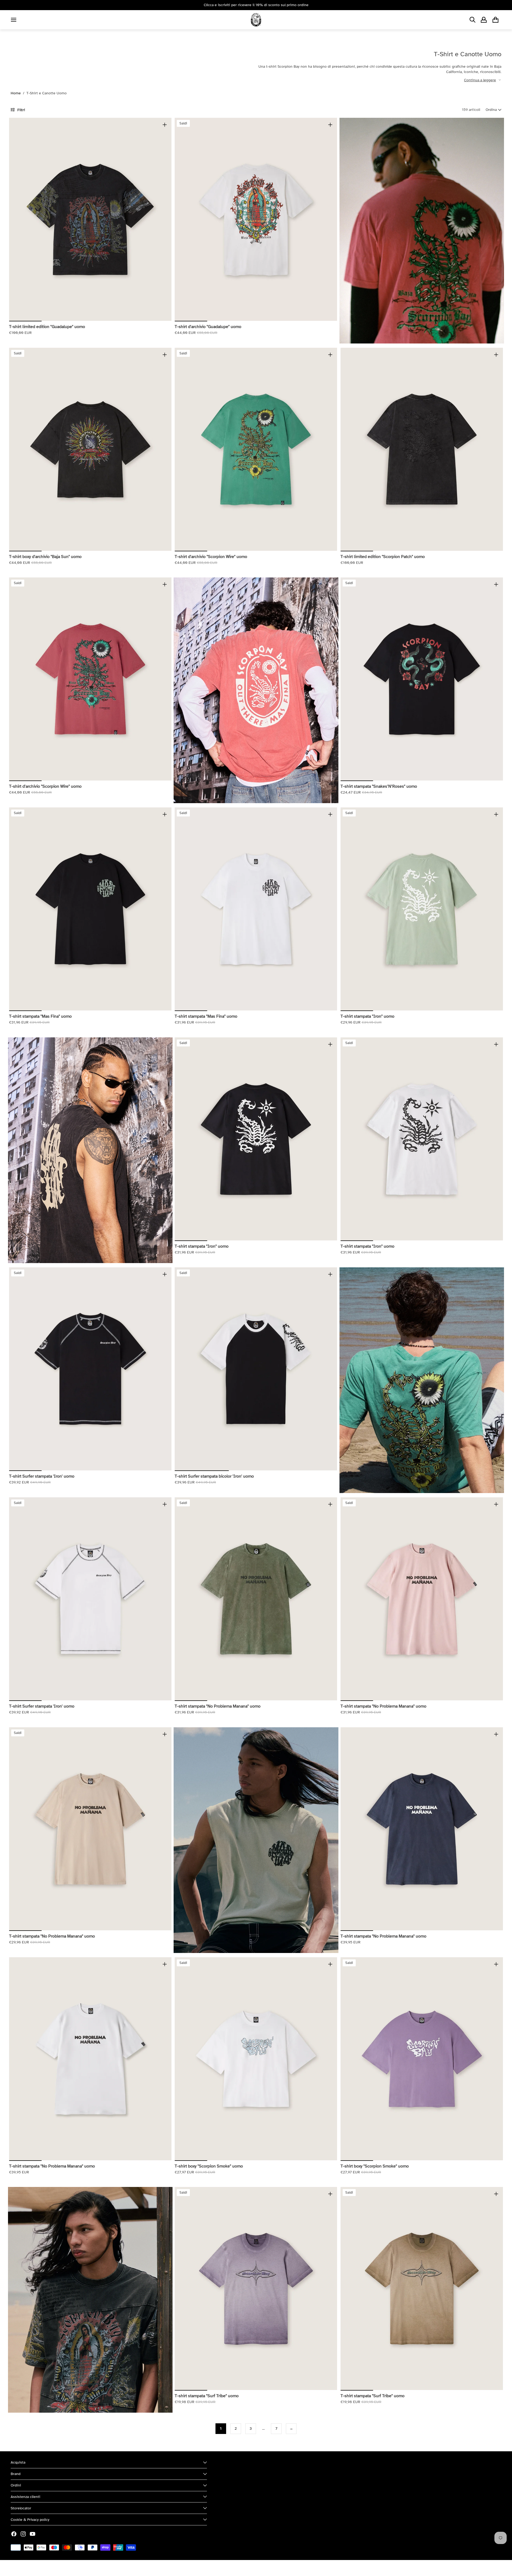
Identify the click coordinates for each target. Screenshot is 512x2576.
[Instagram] (23, 2534)
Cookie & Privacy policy (30, 2520)
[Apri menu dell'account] (484, 20)
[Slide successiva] (163, 219)
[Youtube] (33, 2534)
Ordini (16, 2485)
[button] (493, 110)
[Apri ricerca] (473, 20)
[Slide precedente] (17, 219)
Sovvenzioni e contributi (70, 2568)
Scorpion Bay (35, 2568)
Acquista (18, 2462)
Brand (16, 2474)
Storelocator (21, 2508)
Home (16, 93)
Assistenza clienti (25, 2497)
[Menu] (14, 20)
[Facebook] (14, 2534)
